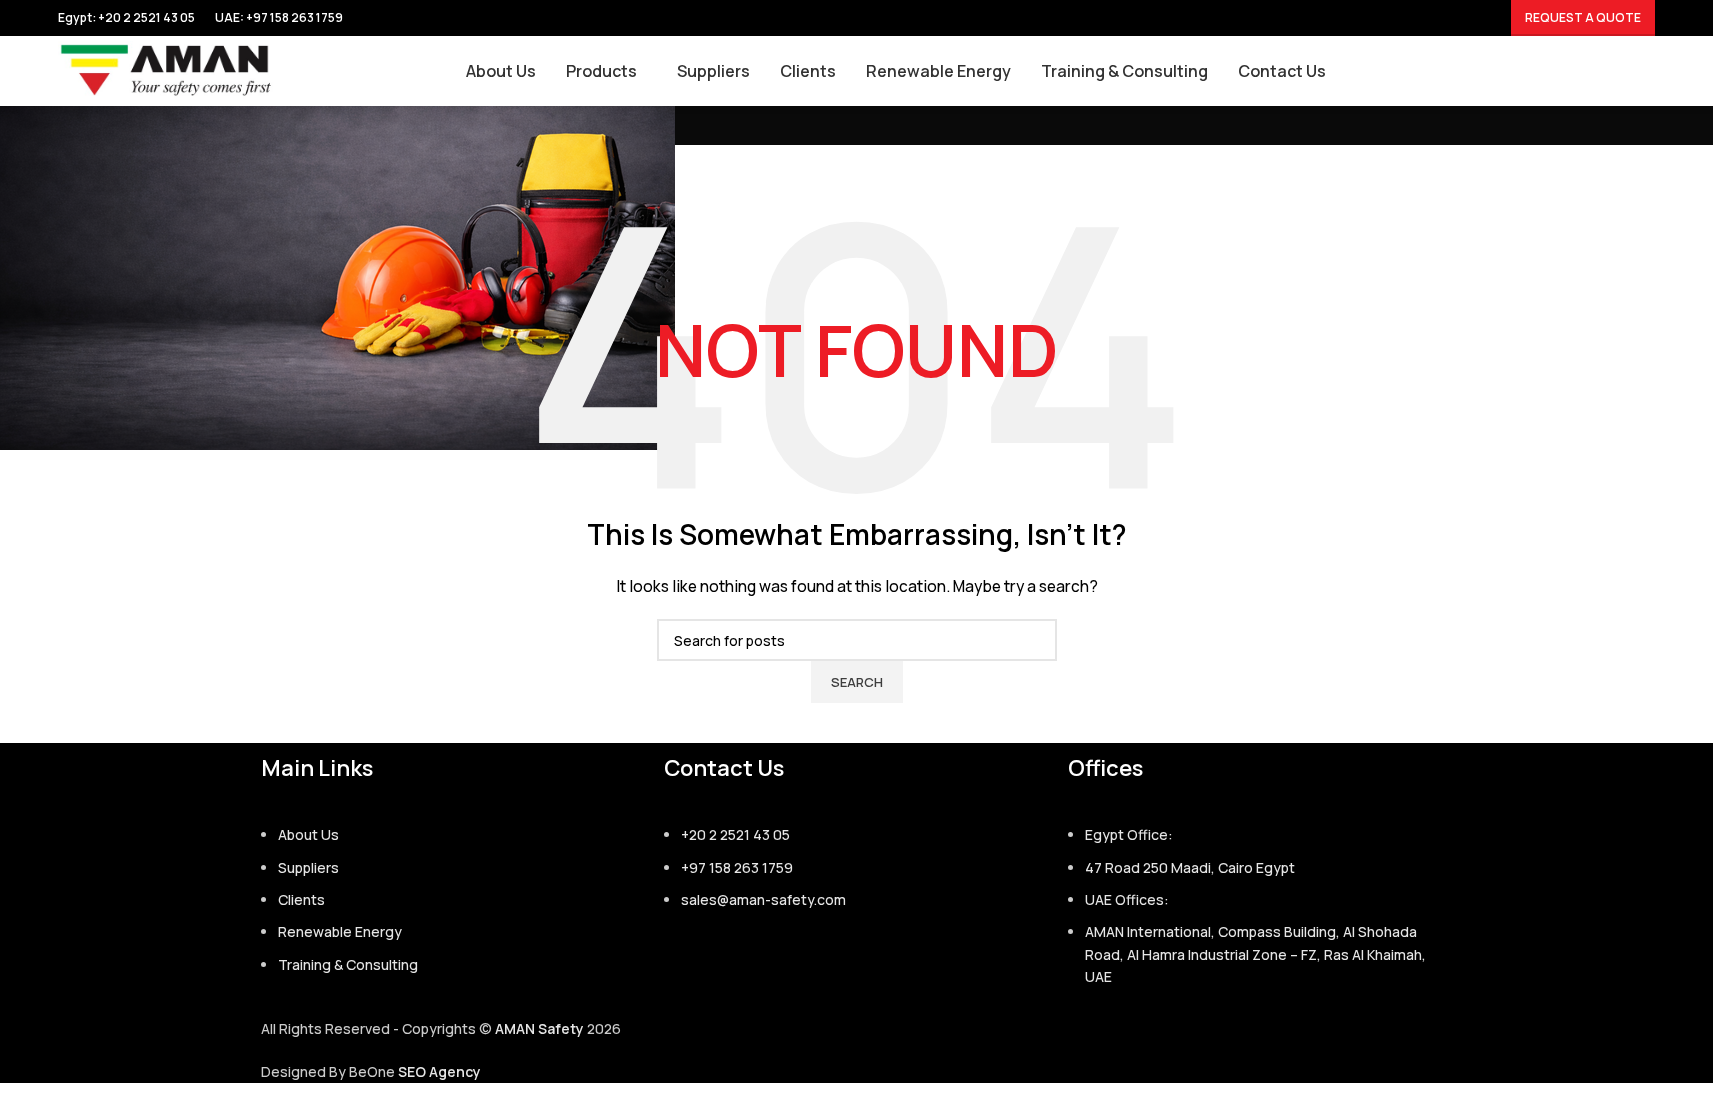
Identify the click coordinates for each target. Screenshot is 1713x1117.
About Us (308, 834)
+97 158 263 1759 (294, 17)
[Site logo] (166, 69)
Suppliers (308, 867)
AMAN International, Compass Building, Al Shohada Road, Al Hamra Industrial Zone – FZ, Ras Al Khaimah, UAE (1255, 954)
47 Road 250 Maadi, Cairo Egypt (1190, 867)
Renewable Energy (340, 931)
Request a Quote (1583, 17)
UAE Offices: (1127, 899)
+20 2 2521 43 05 (735, 834)
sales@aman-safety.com (763, 899)
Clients (301, 899)
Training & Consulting (348, 964)
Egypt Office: (1129, 834)
